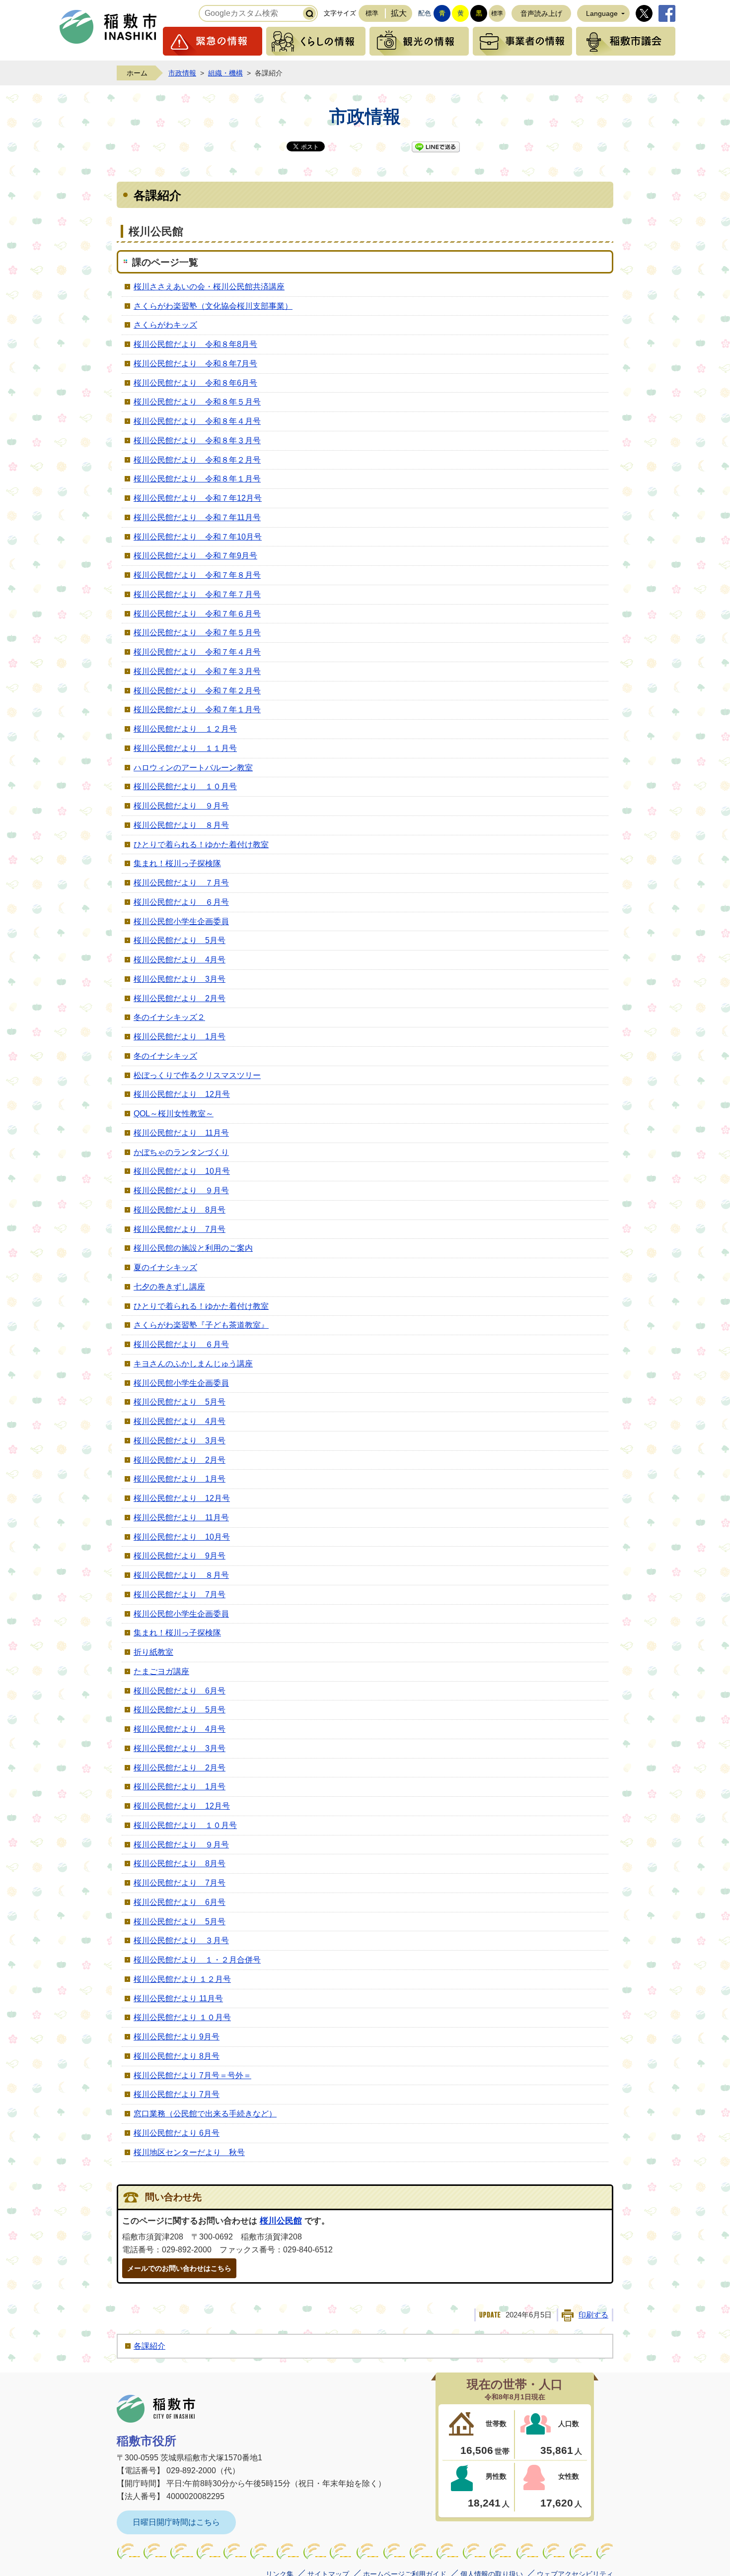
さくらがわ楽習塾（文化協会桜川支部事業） (213, 306)
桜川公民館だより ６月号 (181, 902)
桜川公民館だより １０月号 (185, 786)
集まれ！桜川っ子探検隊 (177, 863)
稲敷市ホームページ (108, 27)
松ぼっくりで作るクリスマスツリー (197, 1075)
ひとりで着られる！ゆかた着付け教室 (201, 845)
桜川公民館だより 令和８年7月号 (195, 364)
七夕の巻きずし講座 (169, 1287)
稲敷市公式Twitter (644, 13)
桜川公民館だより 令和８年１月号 (197, 479)
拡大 (399, 13)
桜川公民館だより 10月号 (182, 1171)
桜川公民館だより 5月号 (180, 940)
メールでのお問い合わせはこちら (179, 2268)
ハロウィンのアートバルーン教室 (193, 768)
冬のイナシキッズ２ (169, 1017)
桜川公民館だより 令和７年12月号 (198, 498)
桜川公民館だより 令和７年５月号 (197, 633)
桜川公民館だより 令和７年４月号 (197, 652)
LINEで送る (436, 147)
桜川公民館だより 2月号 (180, 998)
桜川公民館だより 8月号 (180, 1210)
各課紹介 (149, 2346)
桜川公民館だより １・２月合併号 (197, 1960)
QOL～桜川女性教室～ (174, 1114)
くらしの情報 (316, 41)
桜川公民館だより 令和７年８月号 (197, 575)
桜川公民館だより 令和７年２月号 (197, 691)
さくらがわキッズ (165, 325)
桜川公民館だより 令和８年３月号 (197, 441)
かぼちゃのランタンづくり (181, 1152)
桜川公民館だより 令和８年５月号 (197, 402)
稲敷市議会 (626, 41)
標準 (372, 13)
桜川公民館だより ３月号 (181, 1940)
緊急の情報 (213, 41)
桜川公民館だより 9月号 (180, 1556)
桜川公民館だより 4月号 (180, 960)
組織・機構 (225, 73)
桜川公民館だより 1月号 (180, 1037)
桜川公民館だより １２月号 (185, 729)
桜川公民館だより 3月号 (180, 979)
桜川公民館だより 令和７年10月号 (198, 537)
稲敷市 (156, 2409)
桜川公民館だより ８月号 (181, 825)
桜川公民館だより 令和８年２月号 (197, 460)
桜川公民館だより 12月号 (182, 1094)
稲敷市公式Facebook (667, 13)
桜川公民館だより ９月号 (181, 806)
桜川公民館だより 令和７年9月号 (195, 556)
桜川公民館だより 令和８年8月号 (195, 344)
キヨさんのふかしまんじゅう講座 (193, 1364)
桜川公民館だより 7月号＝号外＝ (192, 2075)
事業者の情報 (522, 41)
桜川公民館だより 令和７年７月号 (197, 594)
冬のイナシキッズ (165, 1056)
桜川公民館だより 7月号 (180, 1229)
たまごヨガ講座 (161, 1671)
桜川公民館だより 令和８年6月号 (195, 383)
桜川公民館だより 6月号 (180, 1691)
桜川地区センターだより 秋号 (189, 2152)
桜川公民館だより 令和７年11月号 (197, 517)
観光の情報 (419, 41)
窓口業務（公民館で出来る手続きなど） (205, 2114)
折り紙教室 (153, 1652)
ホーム (137, 73)
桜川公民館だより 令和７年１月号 (197, 710)
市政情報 (182, 73)
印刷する (593, 2315)
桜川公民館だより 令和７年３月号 (197, 671)
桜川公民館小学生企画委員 (181, 921)
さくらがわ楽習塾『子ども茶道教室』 (201, 1325)
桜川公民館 (281, 2221)
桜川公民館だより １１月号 (185, 748)
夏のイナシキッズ (165, 1267)
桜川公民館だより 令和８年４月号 (197, 421)
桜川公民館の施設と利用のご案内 (193, 1248)
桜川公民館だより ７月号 (181, 883)
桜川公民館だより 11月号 (181, 1133)
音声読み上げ (541, 13)
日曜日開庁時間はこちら (176, 2522)
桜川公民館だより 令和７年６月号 (197, 614)
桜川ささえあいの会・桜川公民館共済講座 (209, 287)
